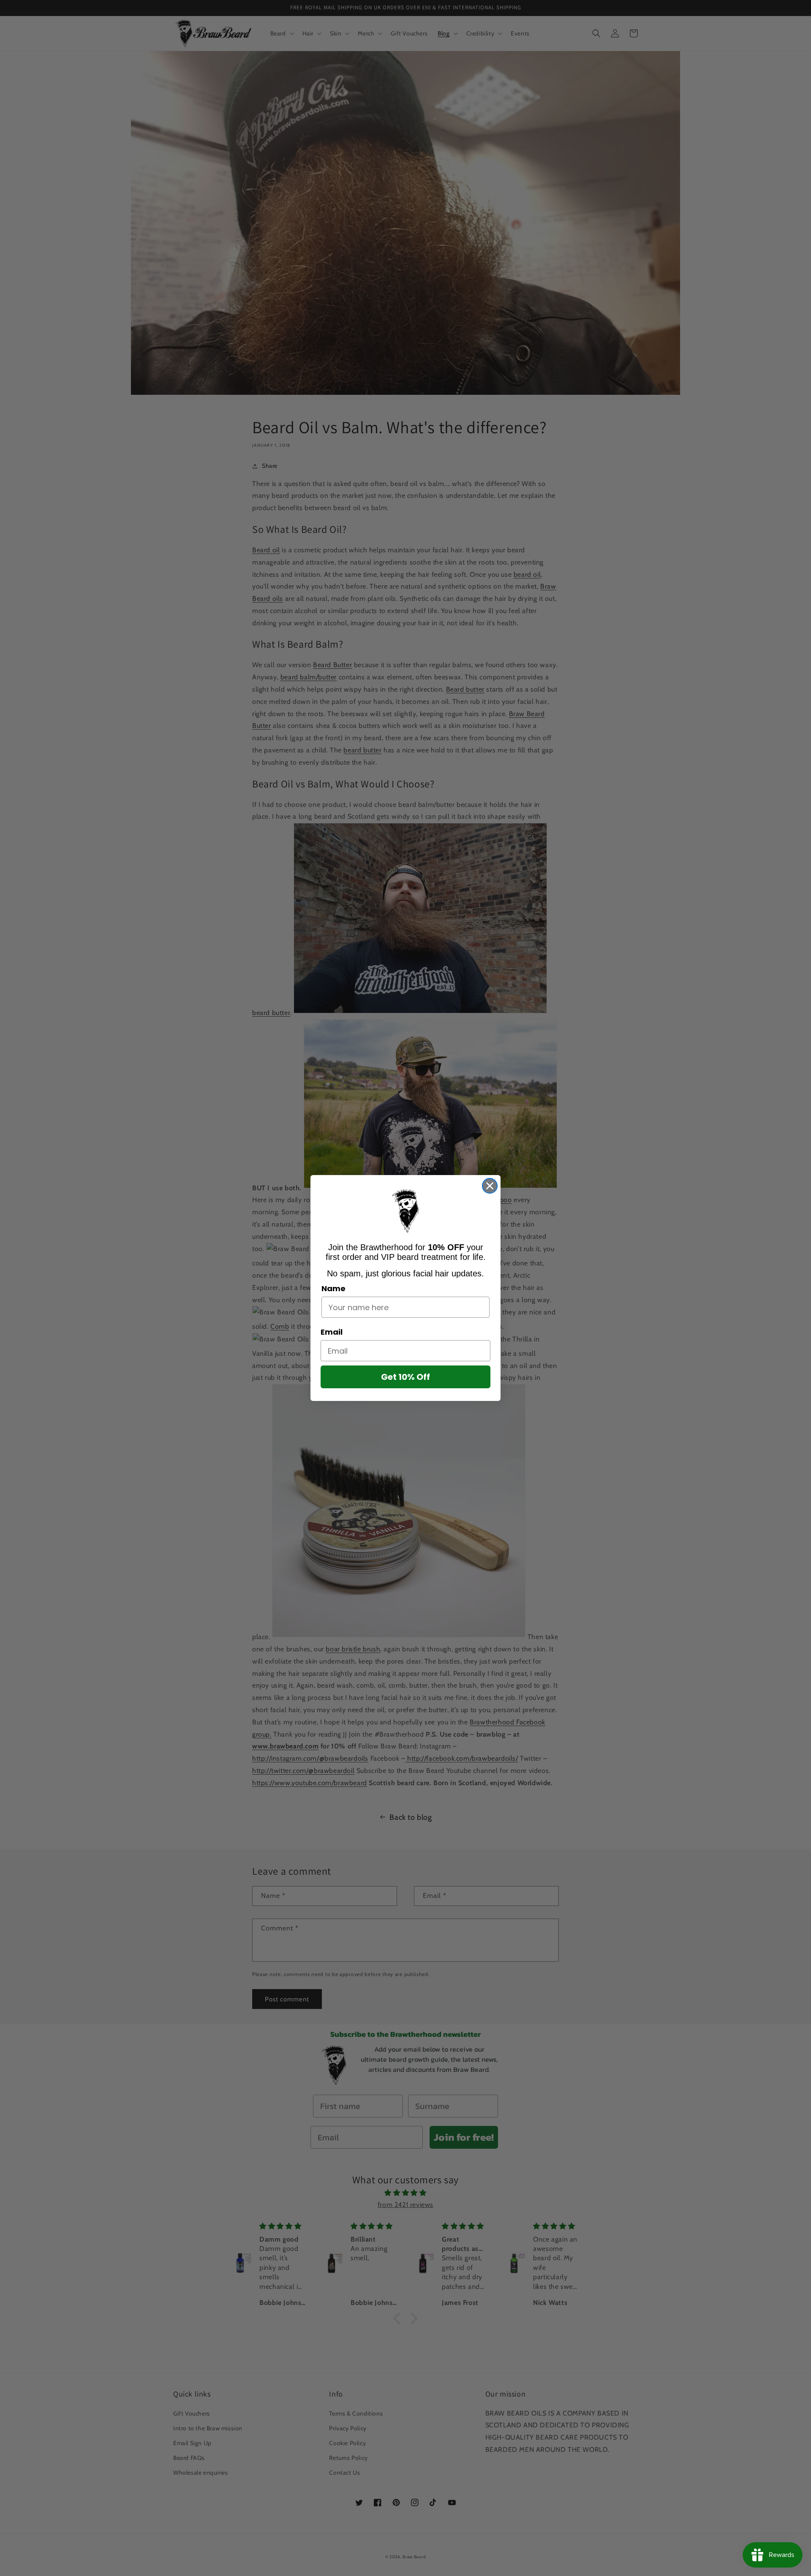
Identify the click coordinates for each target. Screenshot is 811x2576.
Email (332, 1332)
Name (333, 1288)
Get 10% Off (405, 1377)
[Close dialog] (490, 1186)
